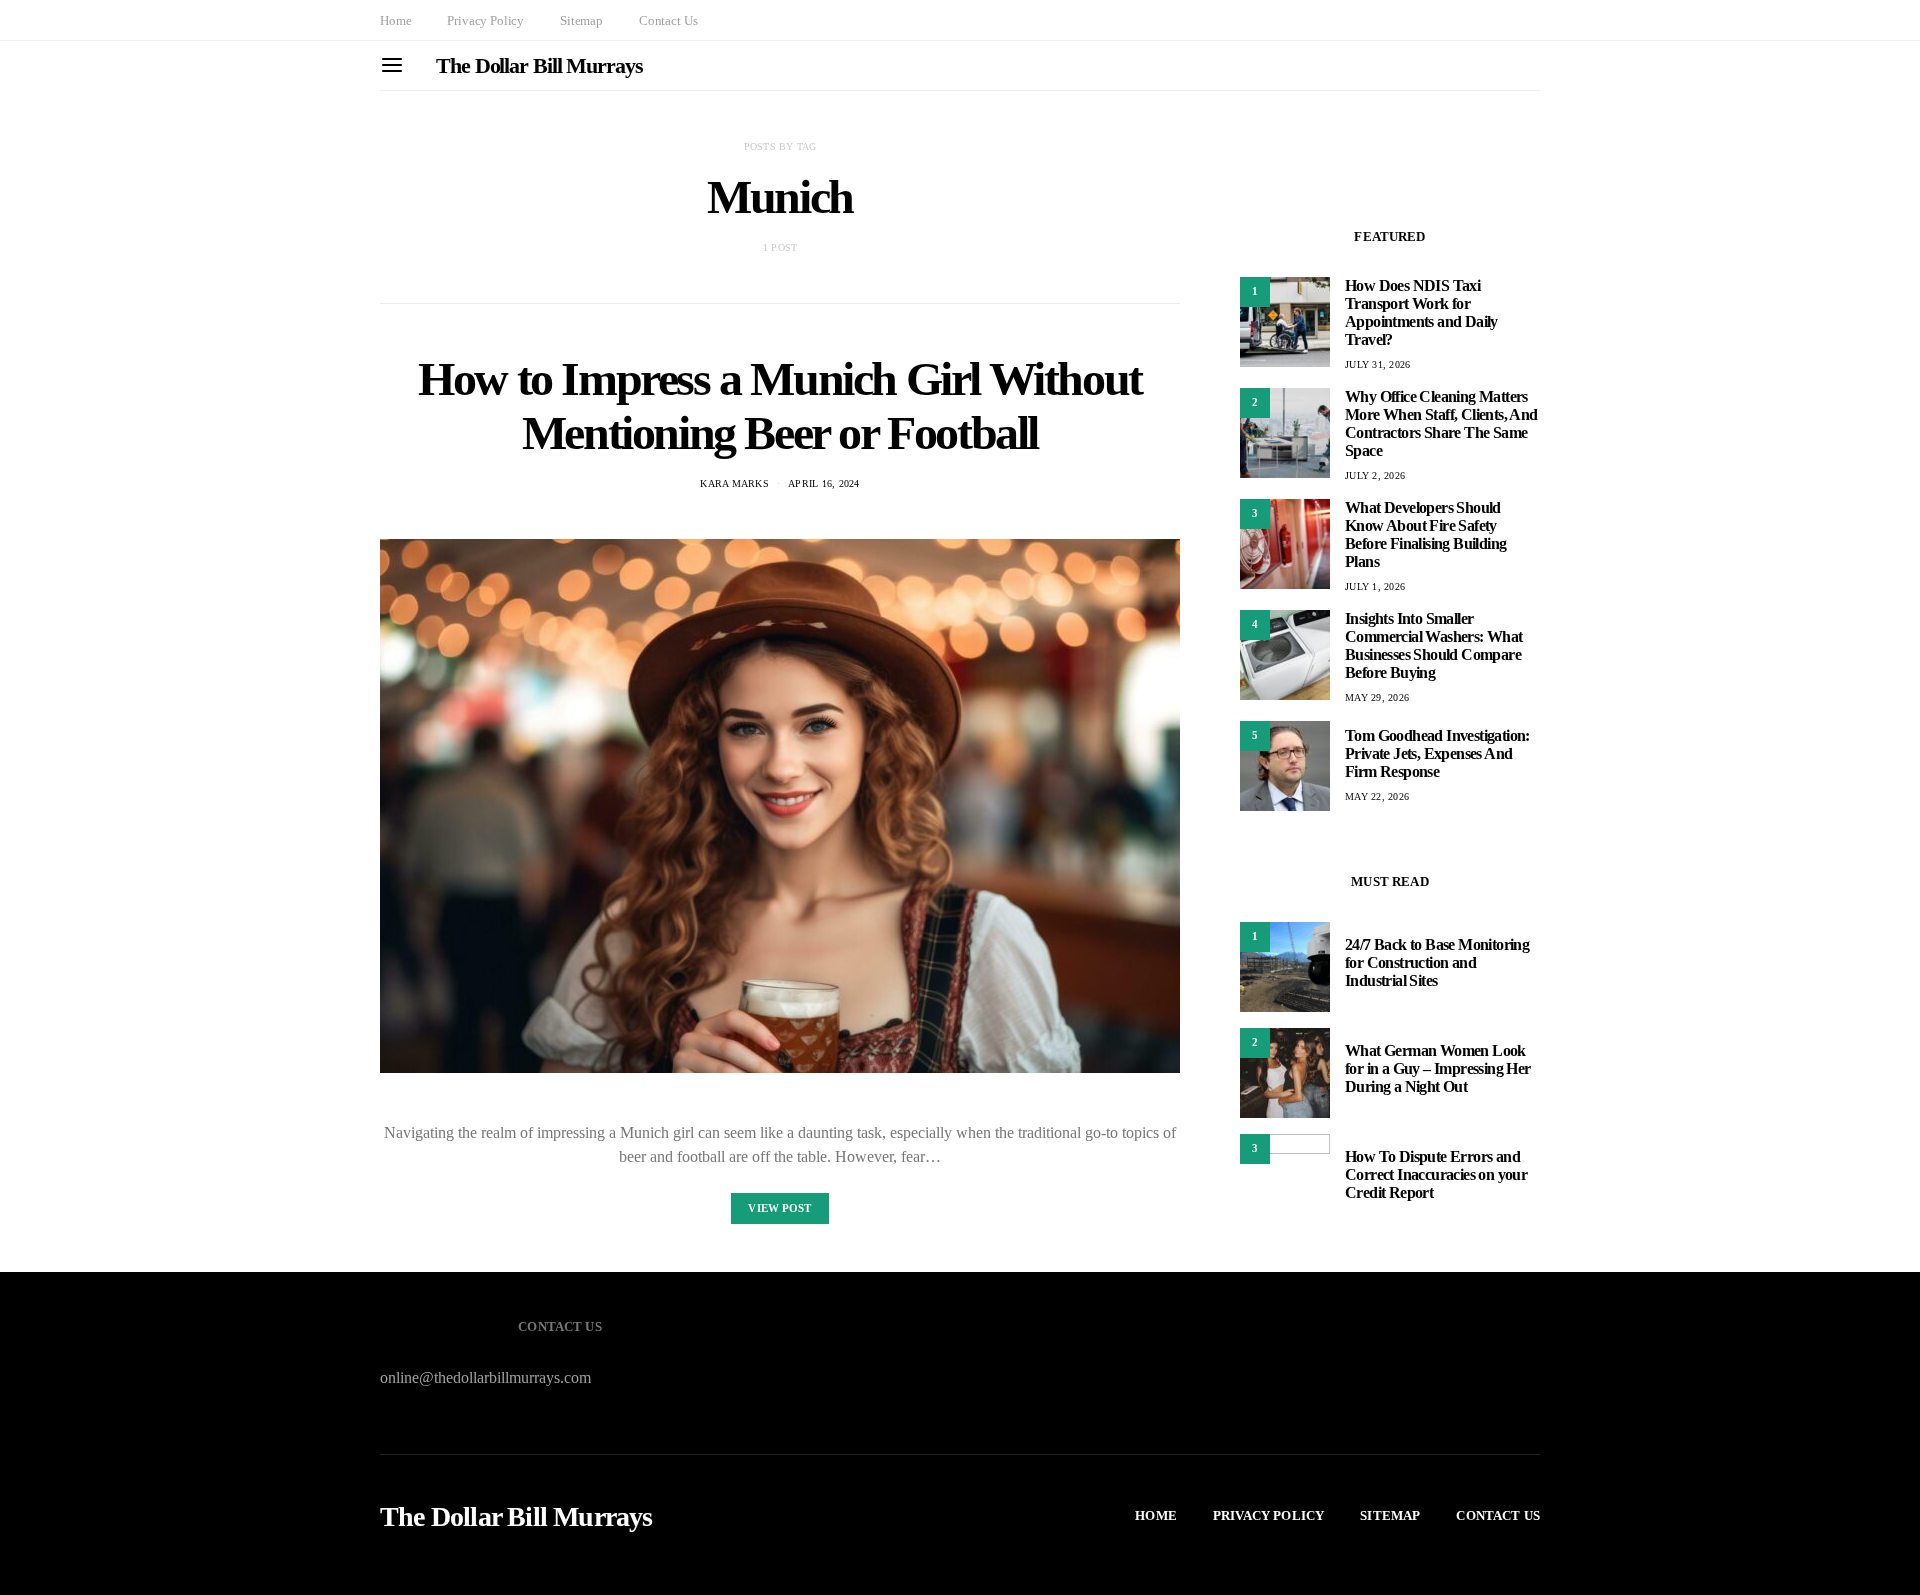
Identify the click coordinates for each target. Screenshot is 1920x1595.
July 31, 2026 (1377, 364)
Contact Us (668, 20)
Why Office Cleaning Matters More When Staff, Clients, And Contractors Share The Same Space (1441, 423)
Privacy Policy (485, 20)
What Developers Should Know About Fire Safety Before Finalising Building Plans (1425, 534)
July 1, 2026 (1375, 586)
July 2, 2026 (1375, 475)
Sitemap (581, 20)
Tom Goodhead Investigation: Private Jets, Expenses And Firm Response (1437, 753)
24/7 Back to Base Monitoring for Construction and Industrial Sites (1437, 962)
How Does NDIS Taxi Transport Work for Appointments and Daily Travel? (1421, 312)
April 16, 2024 (824, 483)
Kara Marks (734, 483)
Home (395, 20)
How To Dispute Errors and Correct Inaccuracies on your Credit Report (1436, 1174)
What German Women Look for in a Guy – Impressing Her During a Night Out (1438, 1068)
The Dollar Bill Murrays (539, 65)
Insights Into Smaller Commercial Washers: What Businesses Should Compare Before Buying (1434, 645)
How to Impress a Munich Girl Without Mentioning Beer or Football (780, 405)
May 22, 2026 (1377, 796)
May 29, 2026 (1377, 697)
